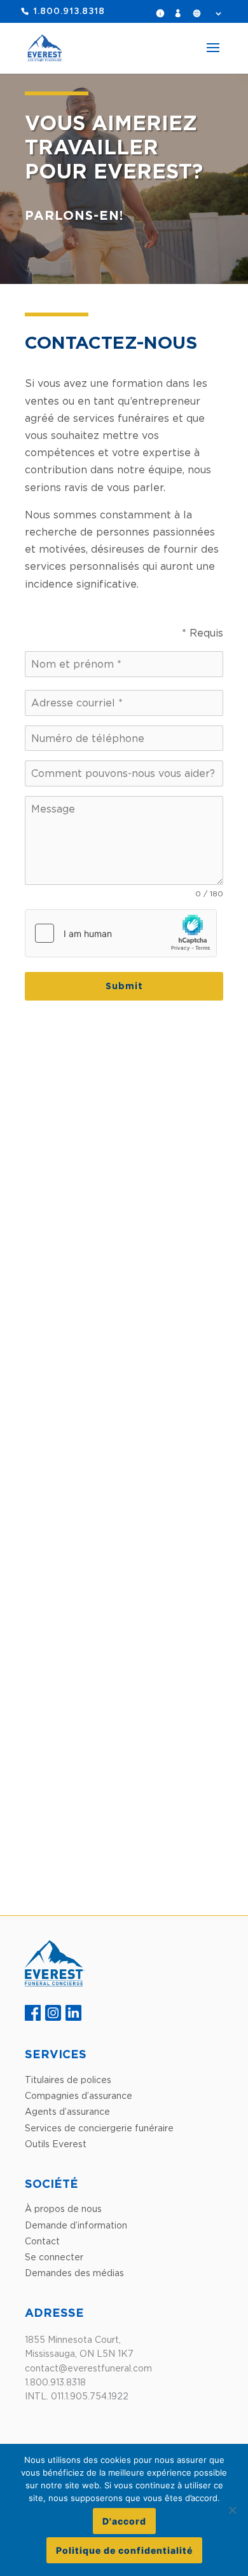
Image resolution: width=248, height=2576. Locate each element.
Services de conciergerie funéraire (99, 2128)
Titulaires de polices (68, 2080)
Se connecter (54, 2257)
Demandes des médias (74, 2273)
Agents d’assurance (67, 2111)
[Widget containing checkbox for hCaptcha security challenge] (121, 933)
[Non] (232, 2510)
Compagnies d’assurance (79, 2095)
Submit (124, 986)
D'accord (124, 2521)
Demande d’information (164, 13)
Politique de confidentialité (124, 2550)
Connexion (181, 13)
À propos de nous (63, 2208)
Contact (42, 2241)
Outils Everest (56, 2144)
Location (207, 13)
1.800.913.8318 (69, 12)
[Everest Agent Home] (55, 1983)
